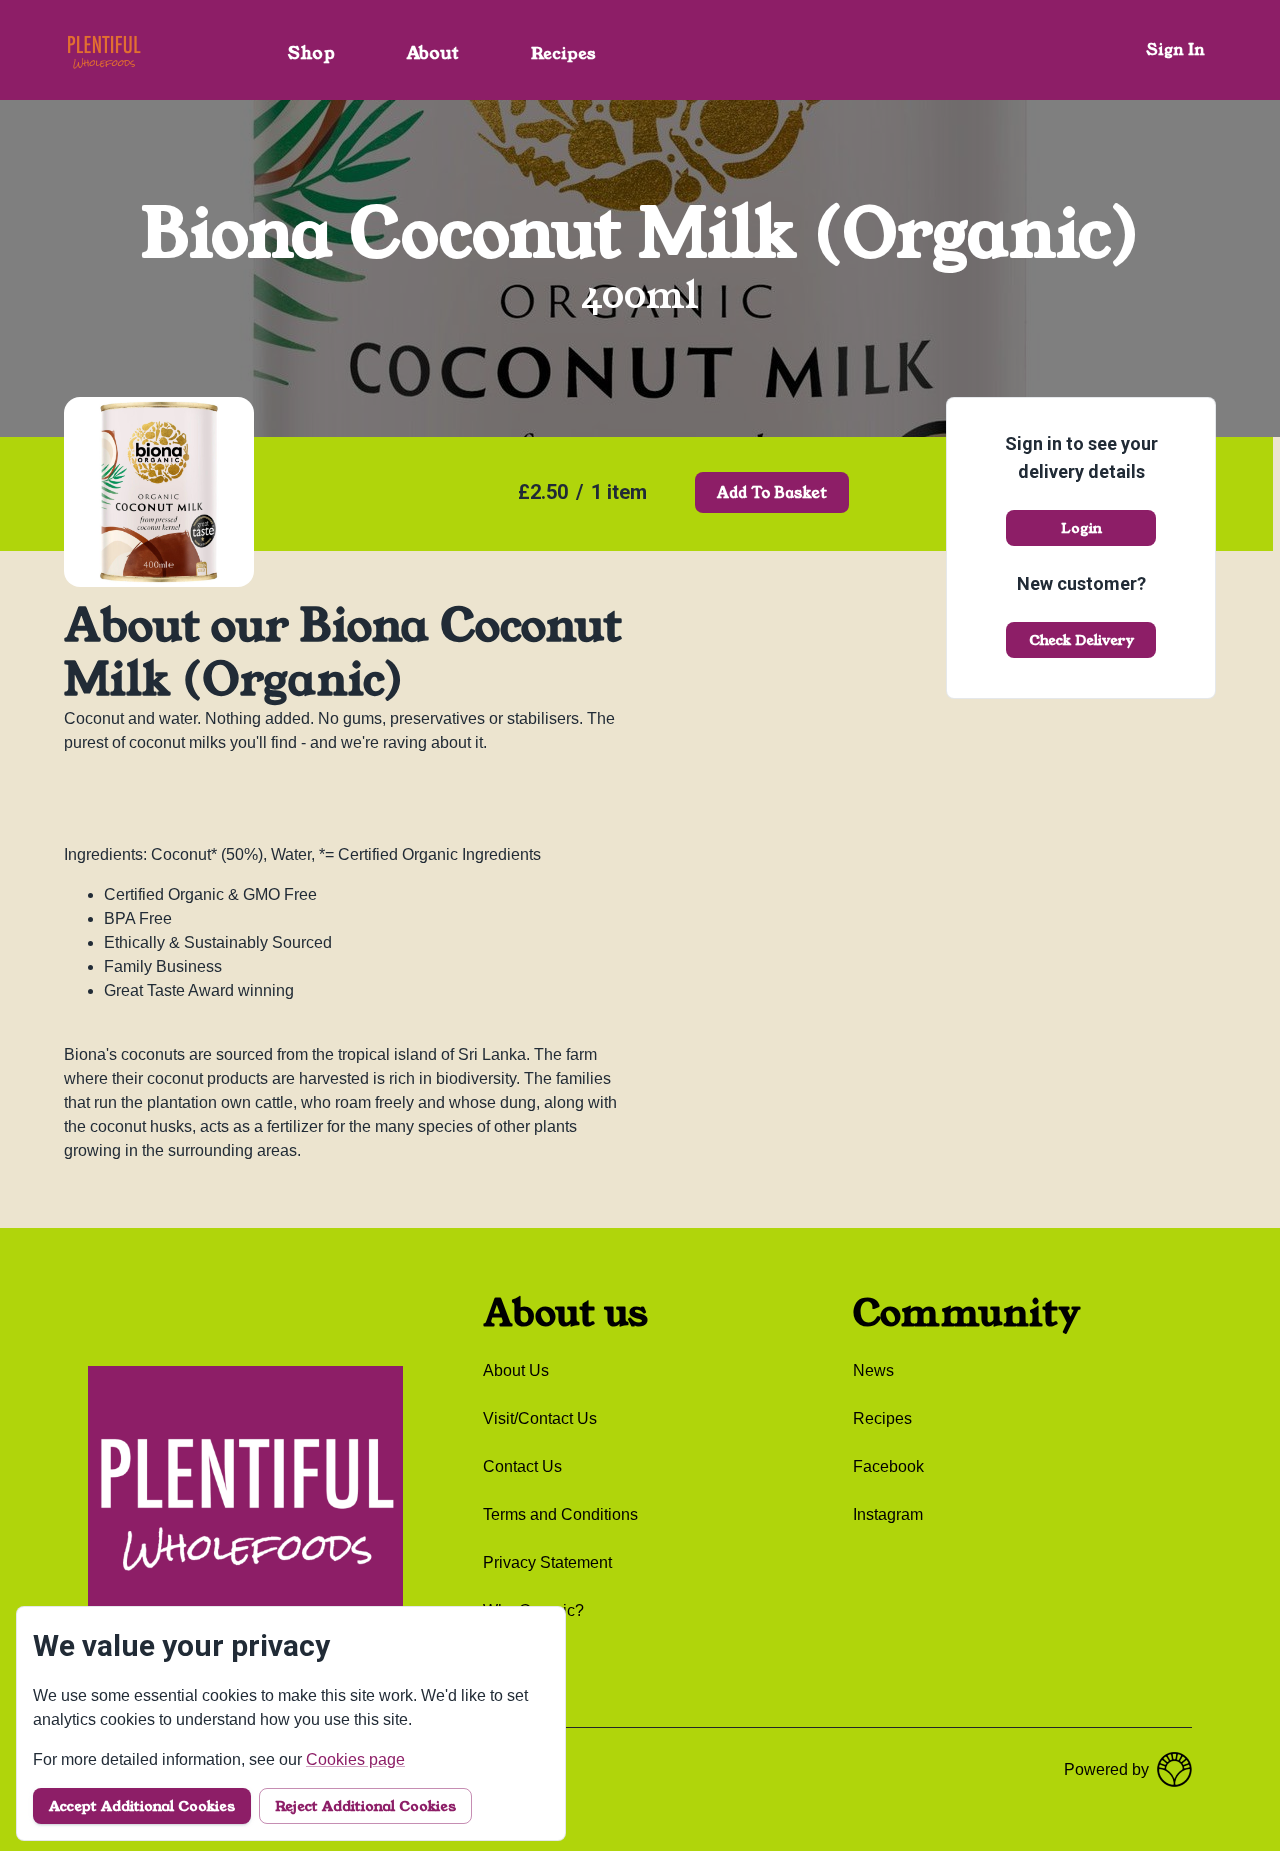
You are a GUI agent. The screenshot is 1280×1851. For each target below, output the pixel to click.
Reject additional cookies (365, 1806)
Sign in (1176, 49)
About (433, 53)
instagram (888, 1514)
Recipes (563, 53)
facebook (888, 1466)
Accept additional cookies (142, 1806)
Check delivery (1081, 640)
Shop (311, 53)
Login (1081, 528)
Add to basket (772, 492)
